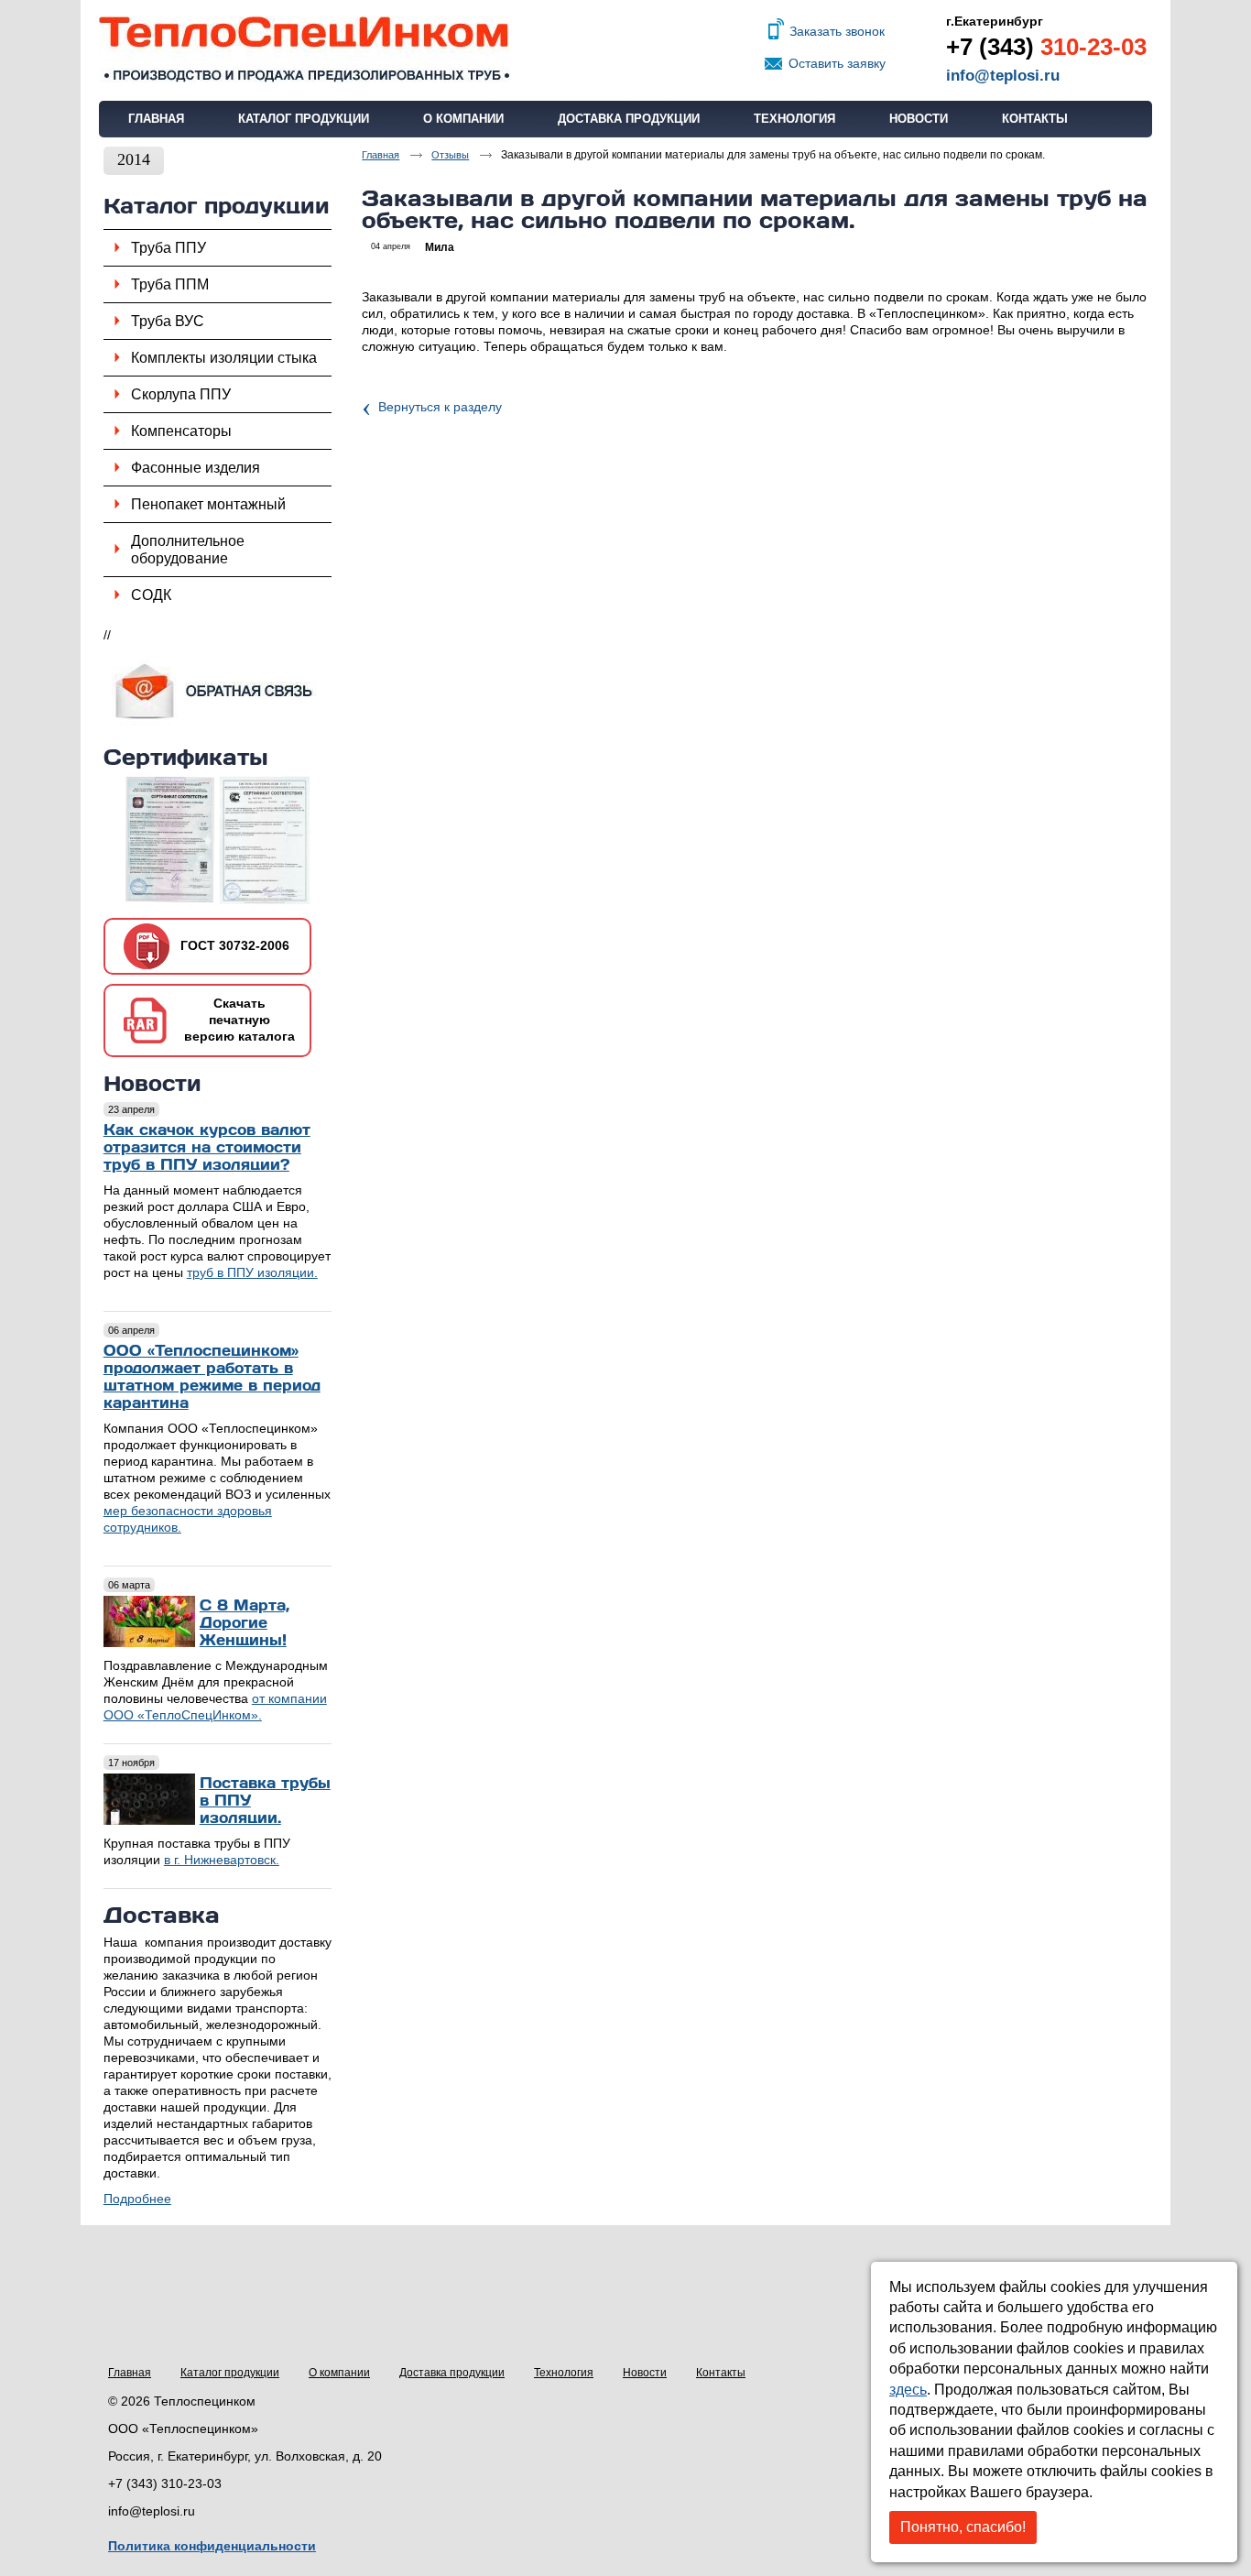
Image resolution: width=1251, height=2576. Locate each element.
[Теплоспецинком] (625, 50)
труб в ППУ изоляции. (252, 1272)
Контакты (721, 2373)
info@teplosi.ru (1003, 76)
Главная (130, 2373)
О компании (339, 2373)
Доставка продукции (452, 2373)
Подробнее (137, 2199)
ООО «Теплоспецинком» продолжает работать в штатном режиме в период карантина (212, 1376)
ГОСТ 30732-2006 (235, 945)
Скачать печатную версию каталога (239, 1020)
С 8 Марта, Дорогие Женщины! (245, 1622)
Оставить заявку (837, 63)
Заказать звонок (837, 31)
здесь (908, 2390)
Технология (564, 2373)
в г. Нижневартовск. (222, 1860)
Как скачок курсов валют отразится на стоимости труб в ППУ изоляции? (207, 1146)
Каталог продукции (217, 205)
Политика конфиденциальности (212, 2546)
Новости (152, 1082)
